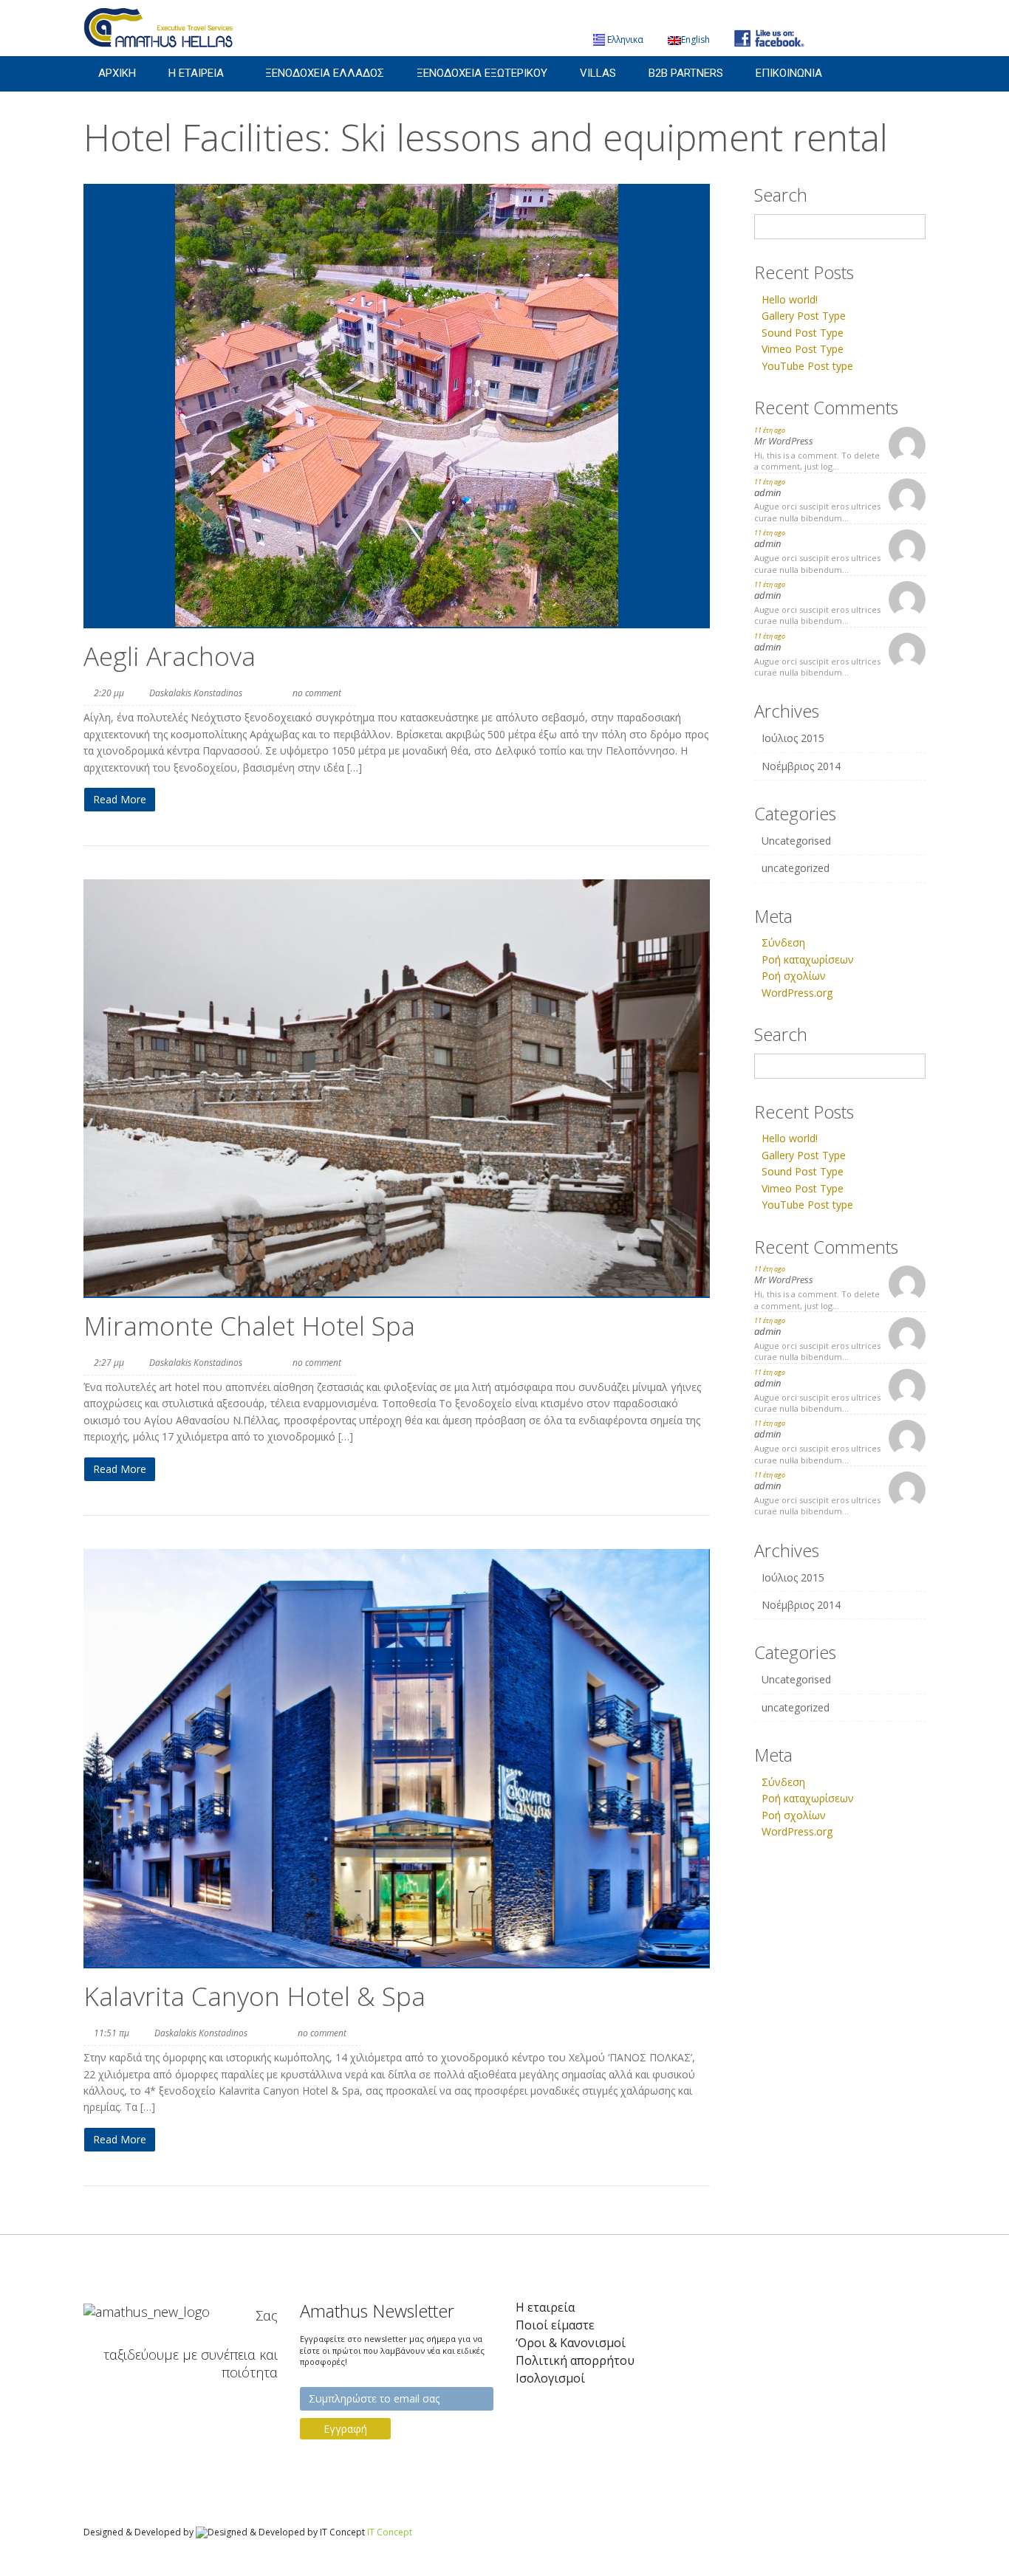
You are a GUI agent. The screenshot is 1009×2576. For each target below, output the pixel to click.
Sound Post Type (803, 333)
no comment (317, 693)
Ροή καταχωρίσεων (808, 959)
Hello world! (790, 299)
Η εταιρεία (545, 2308)
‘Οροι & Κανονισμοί (571, 2343)
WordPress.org (797, 993)
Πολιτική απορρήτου (575, 2361)
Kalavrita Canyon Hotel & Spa (254, 1996)
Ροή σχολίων (794, 976)
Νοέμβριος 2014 (801, 766)
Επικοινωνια (789, 73)
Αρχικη (117, 73)
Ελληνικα (625, 40)
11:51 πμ (112, 2033)
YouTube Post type (807, 366)
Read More (120, 799)
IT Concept (390, 2532)
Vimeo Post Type (803, 349)
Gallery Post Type (804, 316)
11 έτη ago (770, 430)
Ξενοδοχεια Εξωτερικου (482, 73)
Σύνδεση (783, 942)
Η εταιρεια (196, 73)
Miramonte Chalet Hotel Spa (249, 1326)
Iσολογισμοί (550, 2378)
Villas (598, 73)
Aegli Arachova (170, 656)
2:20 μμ (109, 693)
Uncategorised (796, 841)
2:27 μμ (109, 1363)
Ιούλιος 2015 (793, 738)
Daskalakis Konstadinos (196, 693)
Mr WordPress (784, 441)
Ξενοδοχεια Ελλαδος (325, 73)
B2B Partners (686, 73)
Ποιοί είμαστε (555, 2325)
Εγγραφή (345, 2429)
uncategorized (796, 868)
